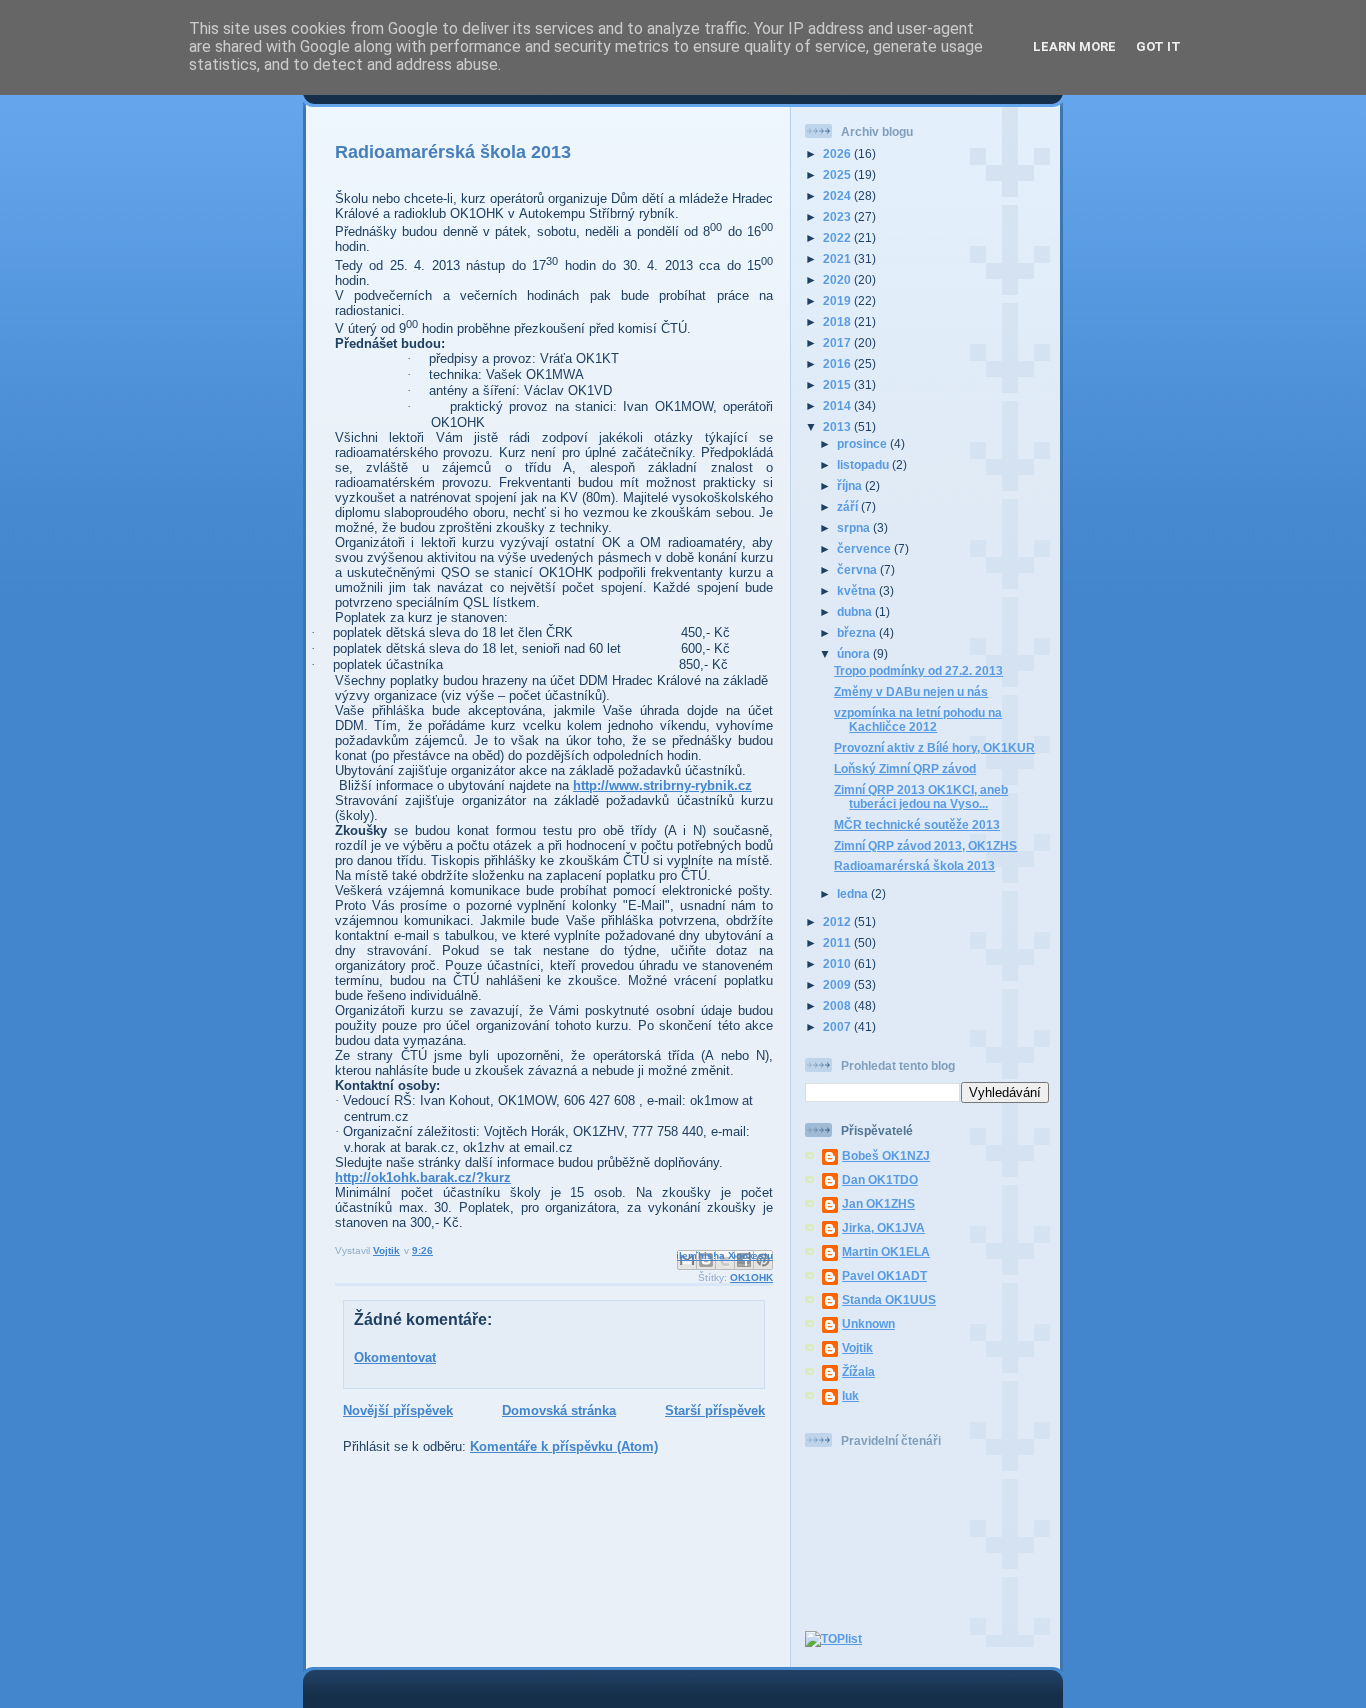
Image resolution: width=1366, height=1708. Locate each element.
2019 (838, 300)
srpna (855, 527)
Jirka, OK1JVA (883, 1227)
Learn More (1074, 46)
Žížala (858, 1371)
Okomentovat (395, 1357)
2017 (838, 342)
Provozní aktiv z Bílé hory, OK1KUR (934, 747)
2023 (838, 216)
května (858, 590)
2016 (838, 363)
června (858, 569)
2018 (838, 321)
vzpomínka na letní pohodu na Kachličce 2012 (918, 719)
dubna (856, 611)
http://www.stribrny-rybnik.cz (662, 785)
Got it (1158, 46)
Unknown (868, 1323)
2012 (838, 921)
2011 (838, 942)
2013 (838, 426)
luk (850, 1395)
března (858, 632)
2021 (838, 258)
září (849, 506)
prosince (863, 443)
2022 (838, 237)
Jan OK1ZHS (878, 1203)
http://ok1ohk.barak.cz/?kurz (423, 1177)
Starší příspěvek (715, 1410)
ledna (854, 893)
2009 (838, 984)
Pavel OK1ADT (884, 1275)
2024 (838, 195)
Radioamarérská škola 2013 (914, 865)
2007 (838, 1026)
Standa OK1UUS (889, 1299)
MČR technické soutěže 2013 (917, 824)
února (855, 653)
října (851, 485)
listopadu (864, 464)
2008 (838, 1005)
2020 (838, 279)
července (865, 548)
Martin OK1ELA (886, 1251)
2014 (838, 405)
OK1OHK (751, 1277)
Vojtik (857, 1347)
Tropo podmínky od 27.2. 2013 (918, 670)
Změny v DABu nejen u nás (911, 691)
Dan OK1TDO (880, 1179)
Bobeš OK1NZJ (886, 1155)
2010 (838, 963)
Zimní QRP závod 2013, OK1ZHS (925, 845)
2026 (838, 153)
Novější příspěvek (398, 1410)
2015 (838, 384)
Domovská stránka (559, 1410)
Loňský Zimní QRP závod (905, 768)
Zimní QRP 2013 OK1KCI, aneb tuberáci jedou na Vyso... (921, 796)
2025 (838, 174)
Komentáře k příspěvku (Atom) (564, 1446)
